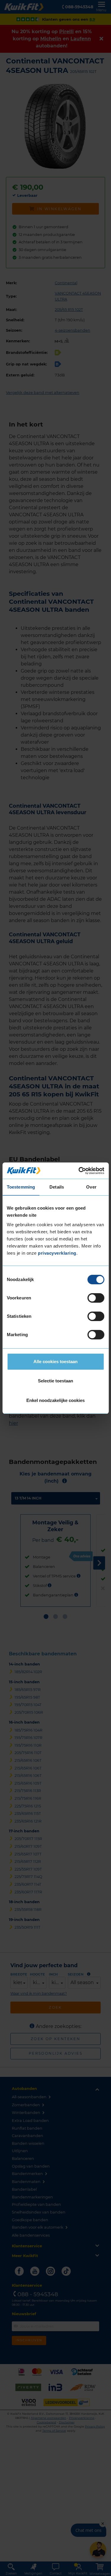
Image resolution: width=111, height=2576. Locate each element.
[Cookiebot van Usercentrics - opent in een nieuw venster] (79, 1171)
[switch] (96, 1298)
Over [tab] (91, 1187)
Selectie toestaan (55, 1381)
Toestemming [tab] (21, 1187)
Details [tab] (57, 1187)
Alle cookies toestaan (55, 1362)
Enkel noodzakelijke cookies (55, 1400)
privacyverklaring (57, 1253)
